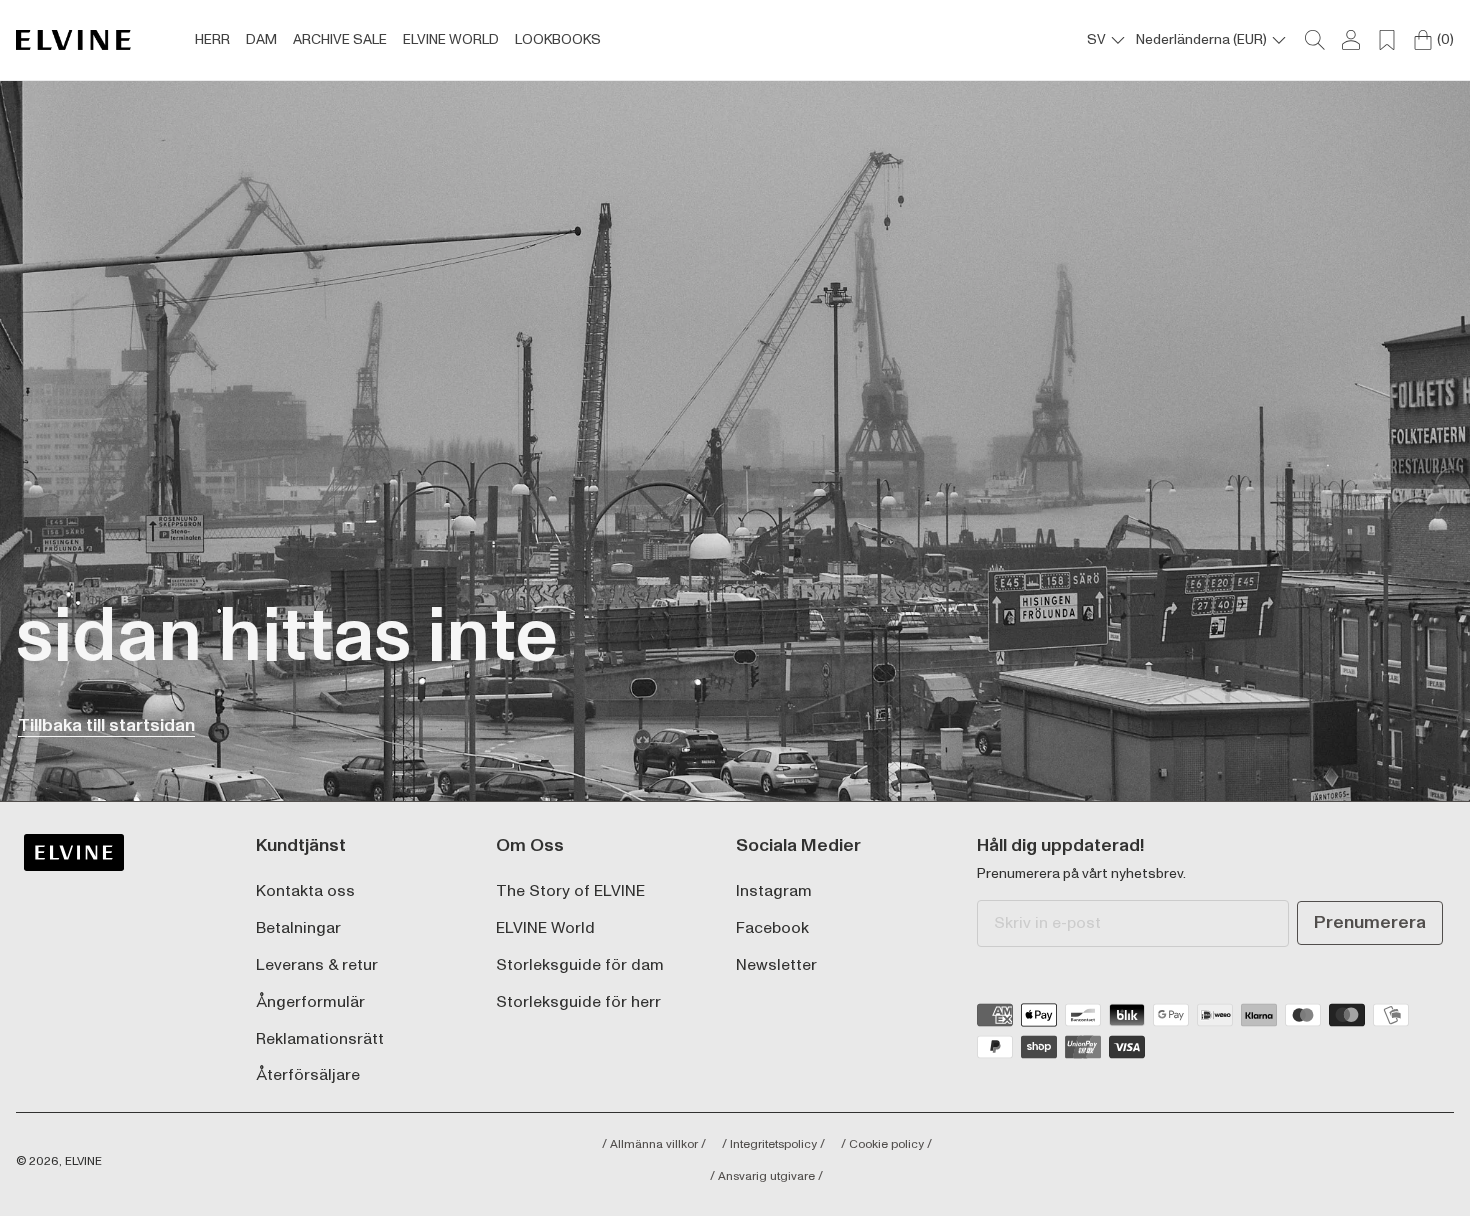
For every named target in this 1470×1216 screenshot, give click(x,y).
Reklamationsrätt (320, 1039)
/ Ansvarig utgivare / (766, 1177)
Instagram (774, 891)
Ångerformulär (310, 1002)
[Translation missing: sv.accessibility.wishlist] (1387, 40)
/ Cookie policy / (886, 1145)
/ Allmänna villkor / (654, 1145)
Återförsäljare (308, 1075)
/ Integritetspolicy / (773, 1145)
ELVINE (83, 1161)
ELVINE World (545, 928)
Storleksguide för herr (578, 1002)
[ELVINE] (73, 40)
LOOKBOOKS (558, 40)
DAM (261, 40)
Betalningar (298, 928)
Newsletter (776, 965)
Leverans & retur (317, 965)
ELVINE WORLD (451, 40)
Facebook (772, 928)
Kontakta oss (305, 891)
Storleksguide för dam (580, 965)
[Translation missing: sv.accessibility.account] (1351, 40)
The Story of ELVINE (570, 891)
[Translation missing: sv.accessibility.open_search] (1315, 40)
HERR (212, 40)
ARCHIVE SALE (340, 40)
